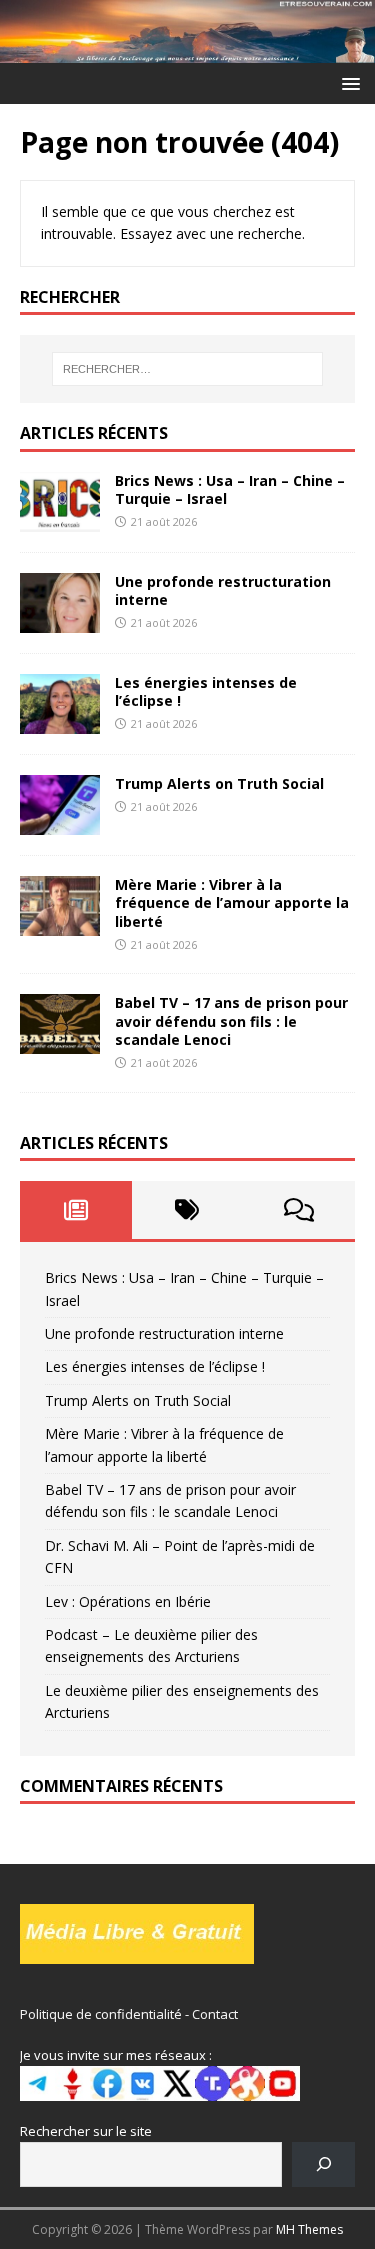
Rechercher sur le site (86, 2131)
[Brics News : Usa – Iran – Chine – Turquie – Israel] (60, 519)
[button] (347, 82)
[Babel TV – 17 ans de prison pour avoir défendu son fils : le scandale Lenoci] (60, 1042)
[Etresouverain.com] (187, 50)
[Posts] (76, 1210)
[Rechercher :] (188, 369)
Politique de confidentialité (101, 2014)
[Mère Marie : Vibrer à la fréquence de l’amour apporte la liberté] (60, 924)
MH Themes (309, 2229)
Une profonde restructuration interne (223, 590)
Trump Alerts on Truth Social (219, 783)
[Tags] (188, 1210)
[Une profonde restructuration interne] (60, 621)
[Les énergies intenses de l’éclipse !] (60, 722)
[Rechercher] (323, 2164)
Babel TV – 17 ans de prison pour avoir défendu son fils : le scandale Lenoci (231, 1020)
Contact (215, 2014)
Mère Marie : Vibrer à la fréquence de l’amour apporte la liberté (232, 902)
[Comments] (299, 1210)
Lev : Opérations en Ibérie (128, 1601)
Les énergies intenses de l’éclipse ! (206, 691)
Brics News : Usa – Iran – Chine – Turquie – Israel (230, 489)
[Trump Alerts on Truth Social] (60, 823)
